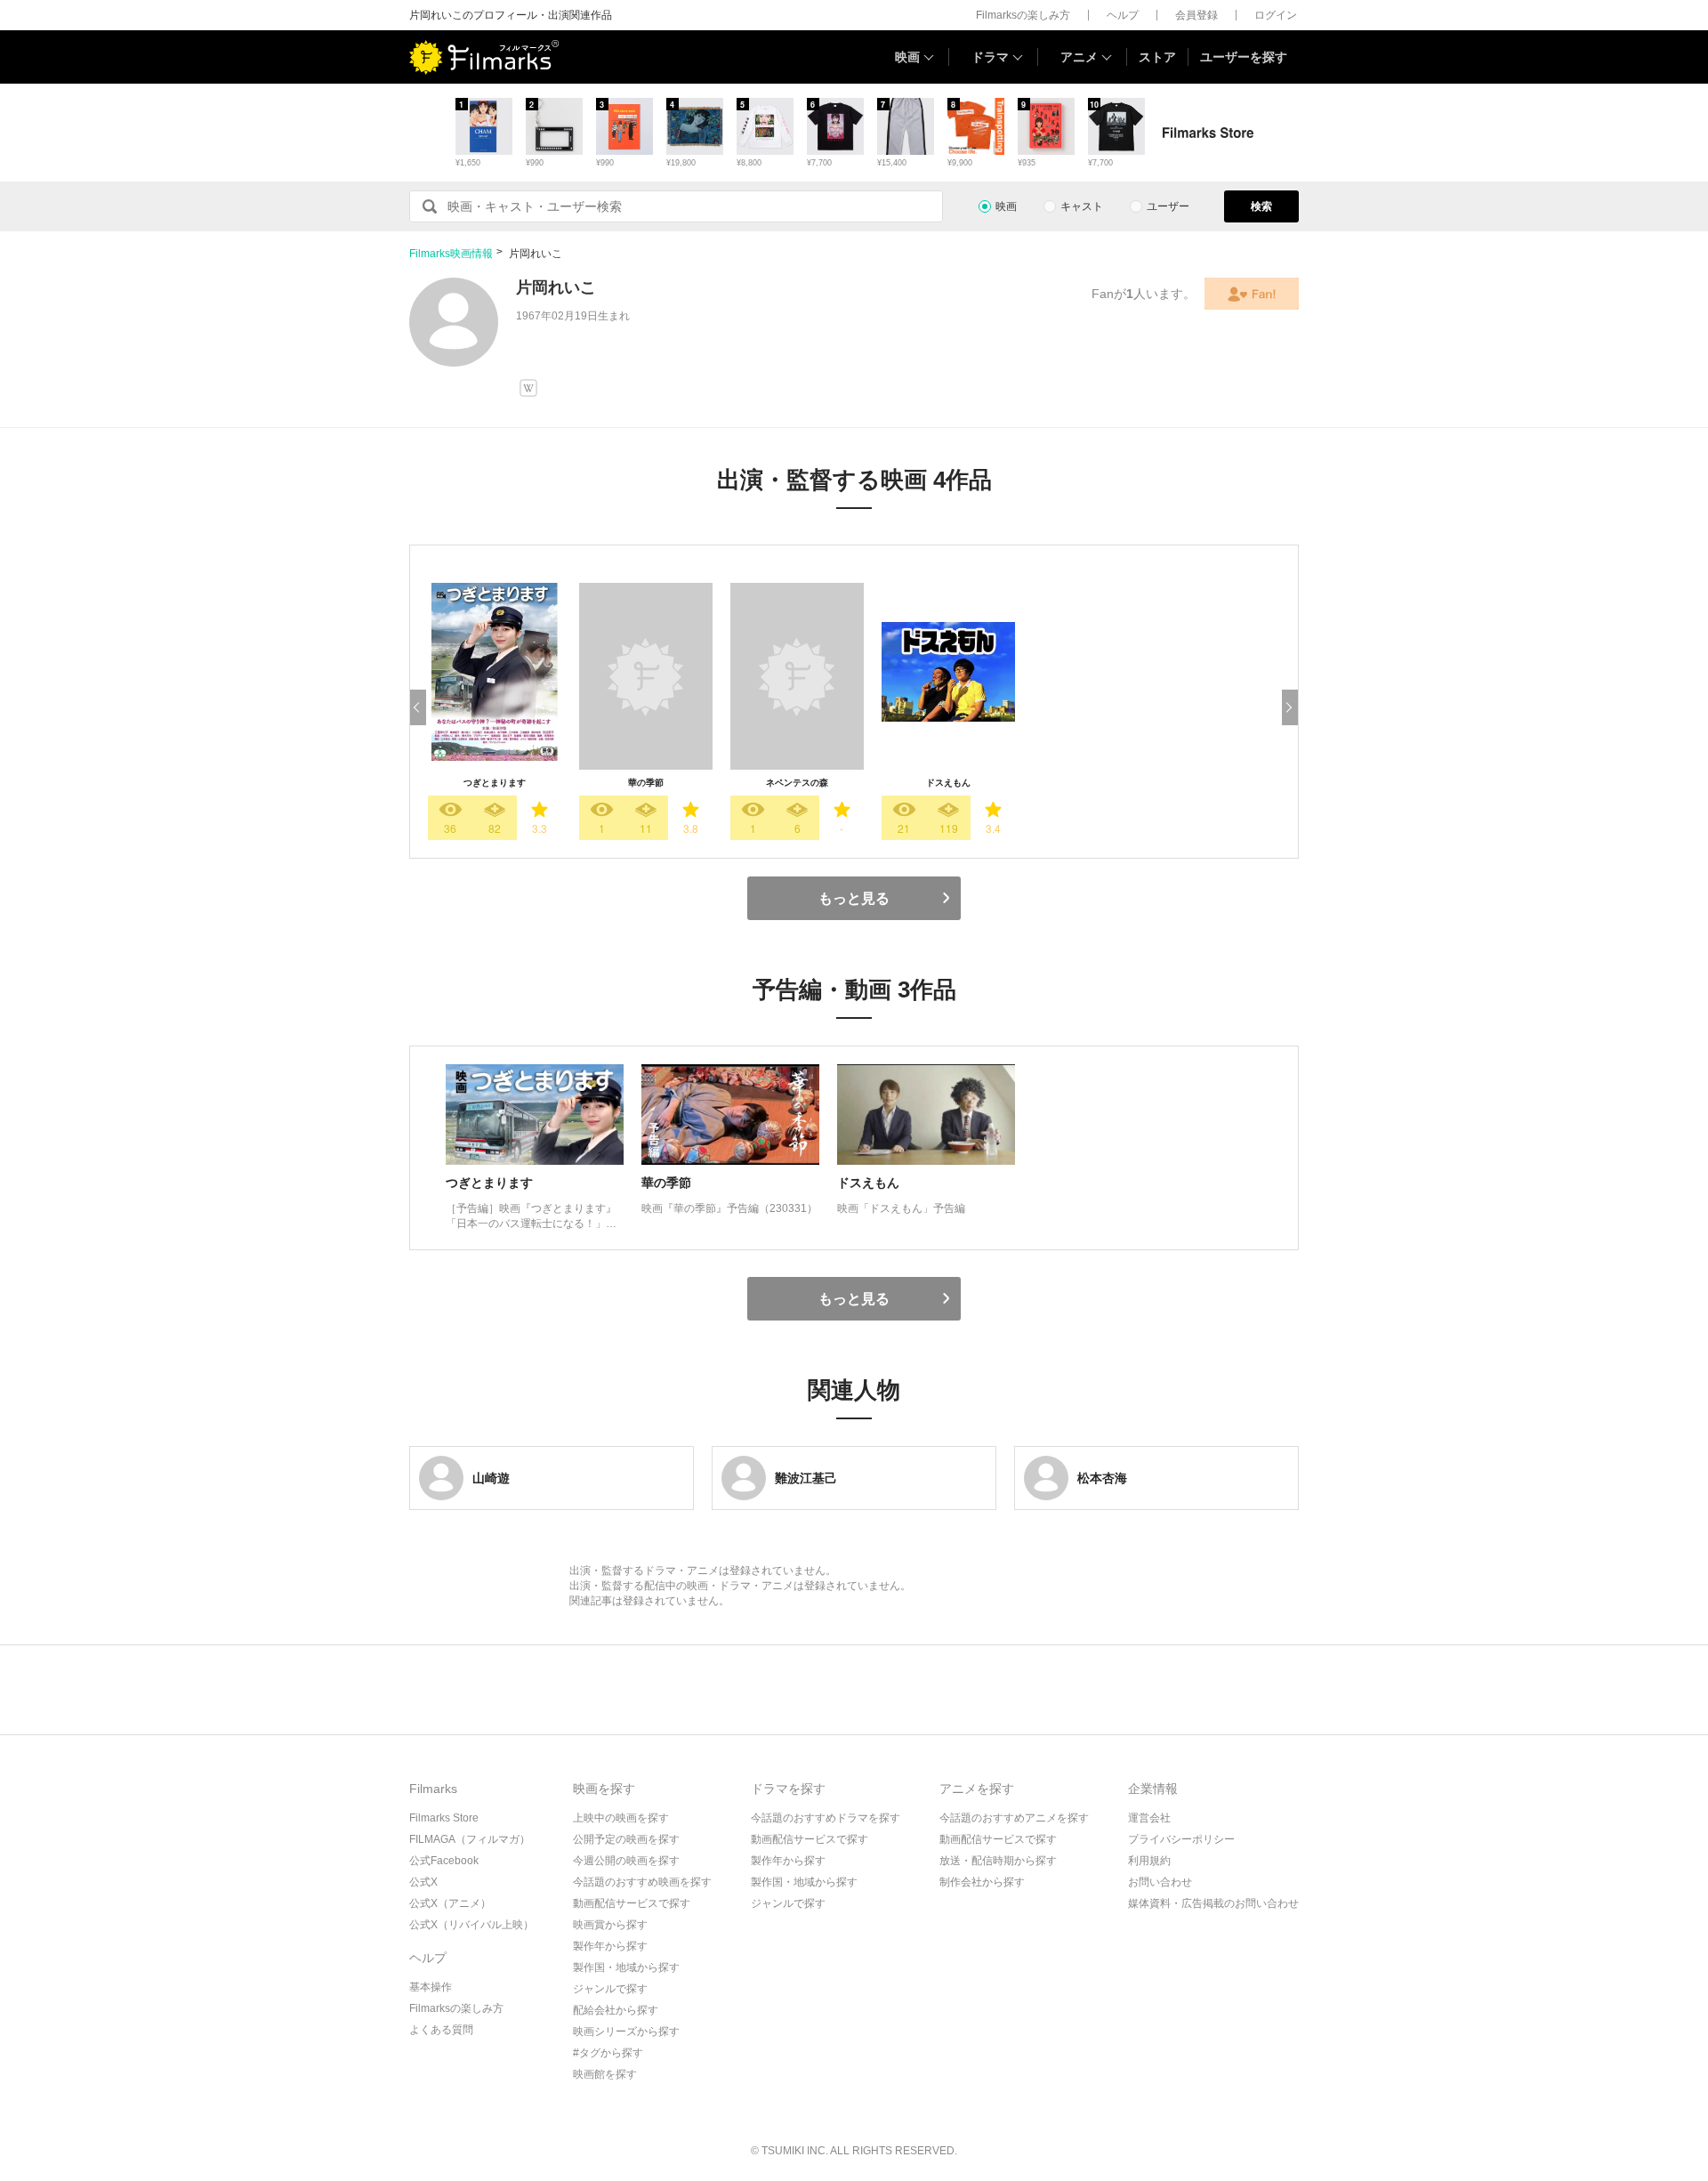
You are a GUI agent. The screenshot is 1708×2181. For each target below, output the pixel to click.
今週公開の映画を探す (626, 1861)
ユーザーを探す (1244, 57)
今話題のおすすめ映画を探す (642, 1882)
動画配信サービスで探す (632, 1903)
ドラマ (990, 57)
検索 (1261, 206)
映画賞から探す (610, 1925)
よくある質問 (441, 2030)
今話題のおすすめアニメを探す (1014, 1818)
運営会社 (1149, 1818)
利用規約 (1149, 1861)
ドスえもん (948, 783)
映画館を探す (605, 2074)
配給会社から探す (616, 2010)
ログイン (1276, 15)
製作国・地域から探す (626, 1967)
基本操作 (431, 1987)
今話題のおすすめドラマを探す (826, 1818)
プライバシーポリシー (1181, 1839)
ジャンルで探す (610, 1989)
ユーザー (1168, 206)
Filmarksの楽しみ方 (1023, 15)
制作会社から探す (982, 1882)
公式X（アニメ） (450, 1903)
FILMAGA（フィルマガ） (470, 1839)
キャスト (1082, 206)
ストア (1157, 57)
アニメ (1079, 57)
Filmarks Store (444, 1818)
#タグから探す (608, 2053)
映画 (907, 57)
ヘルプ (1123, 15)
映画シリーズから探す (626, 2032)
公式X (423, 1882)
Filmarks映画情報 (451, 254)
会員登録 (1196, 15)
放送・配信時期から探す (998, 1861)
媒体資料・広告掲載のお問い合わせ (1213, 1903)
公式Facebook (444, 1861)
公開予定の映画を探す (626, 1839)
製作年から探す (610, 1946)
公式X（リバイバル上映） (471, 1925)
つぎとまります (495, 783)
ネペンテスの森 (797, 783)
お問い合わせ (1160, 1882)
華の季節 (646, 783)
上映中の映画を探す (621, 1818)
